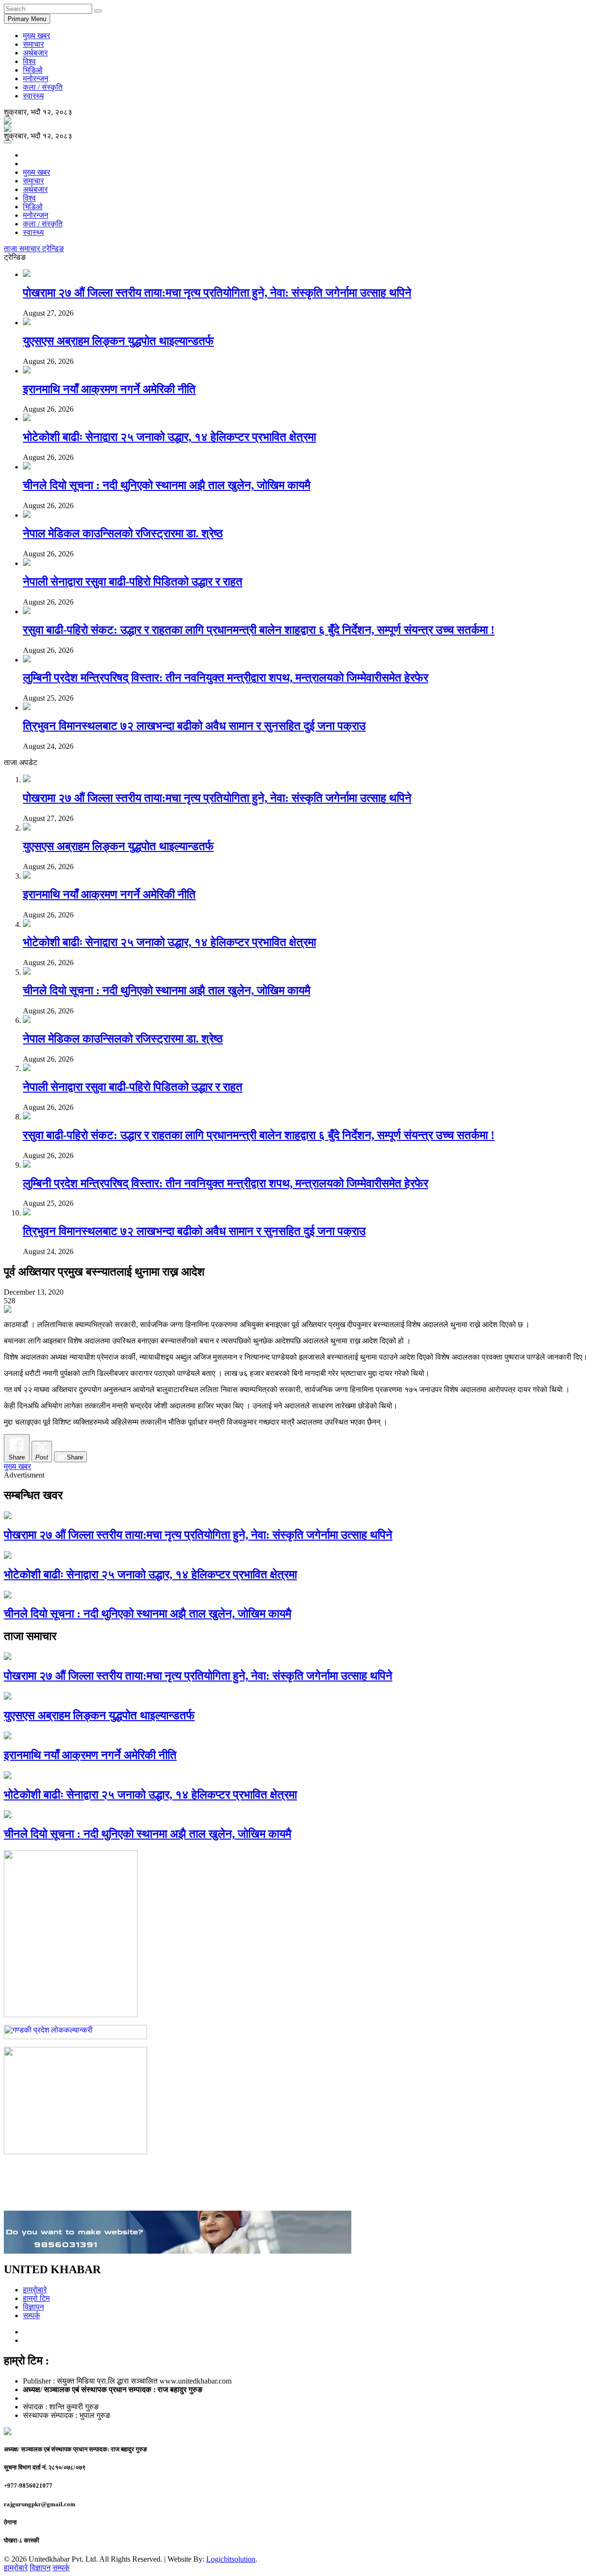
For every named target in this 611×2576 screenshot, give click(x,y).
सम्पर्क (32, 2315)
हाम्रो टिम (36, 2298)
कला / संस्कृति (43, 87)
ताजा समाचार (23, 249)
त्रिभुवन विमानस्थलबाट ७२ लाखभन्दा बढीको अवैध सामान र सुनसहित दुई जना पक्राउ (194, 726)
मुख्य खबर (37, 36)
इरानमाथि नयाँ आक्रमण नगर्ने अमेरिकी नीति (109, 389)
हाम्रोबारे (35, 2290)
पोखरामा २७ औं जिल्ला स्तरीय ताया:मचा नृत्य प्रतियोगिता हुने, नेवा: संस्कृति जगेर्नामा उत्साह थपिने (217, 293)
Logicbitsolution (231, 2559)
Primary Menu (27, 19)
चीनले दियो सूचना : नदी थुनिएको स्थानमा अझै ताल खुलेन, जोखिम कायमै (167, 485)
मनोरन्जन (36, 79)
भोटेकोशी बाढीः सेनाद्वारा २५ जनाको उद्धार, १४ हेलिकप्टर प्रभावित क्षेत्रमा (169, 437)
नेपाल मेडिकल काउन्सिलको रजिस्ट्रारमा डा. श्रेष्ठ (123, 533)
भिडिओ (33, 70)
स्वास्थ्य (33, 96)
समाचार (33, 44)
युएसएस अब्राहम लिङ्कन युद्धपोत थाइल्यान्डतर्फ (118, 341)
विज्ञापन (33, 2307)
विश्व (29, 61)
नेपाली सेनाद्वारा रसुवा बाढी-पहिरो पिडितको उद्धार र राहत (133, 582)
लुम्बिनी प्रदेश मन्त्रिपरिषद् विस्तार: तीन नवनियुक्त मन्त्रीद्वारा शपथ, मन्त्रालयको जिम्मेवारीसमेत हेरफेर (226, 678)
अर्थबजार (35, 53)
